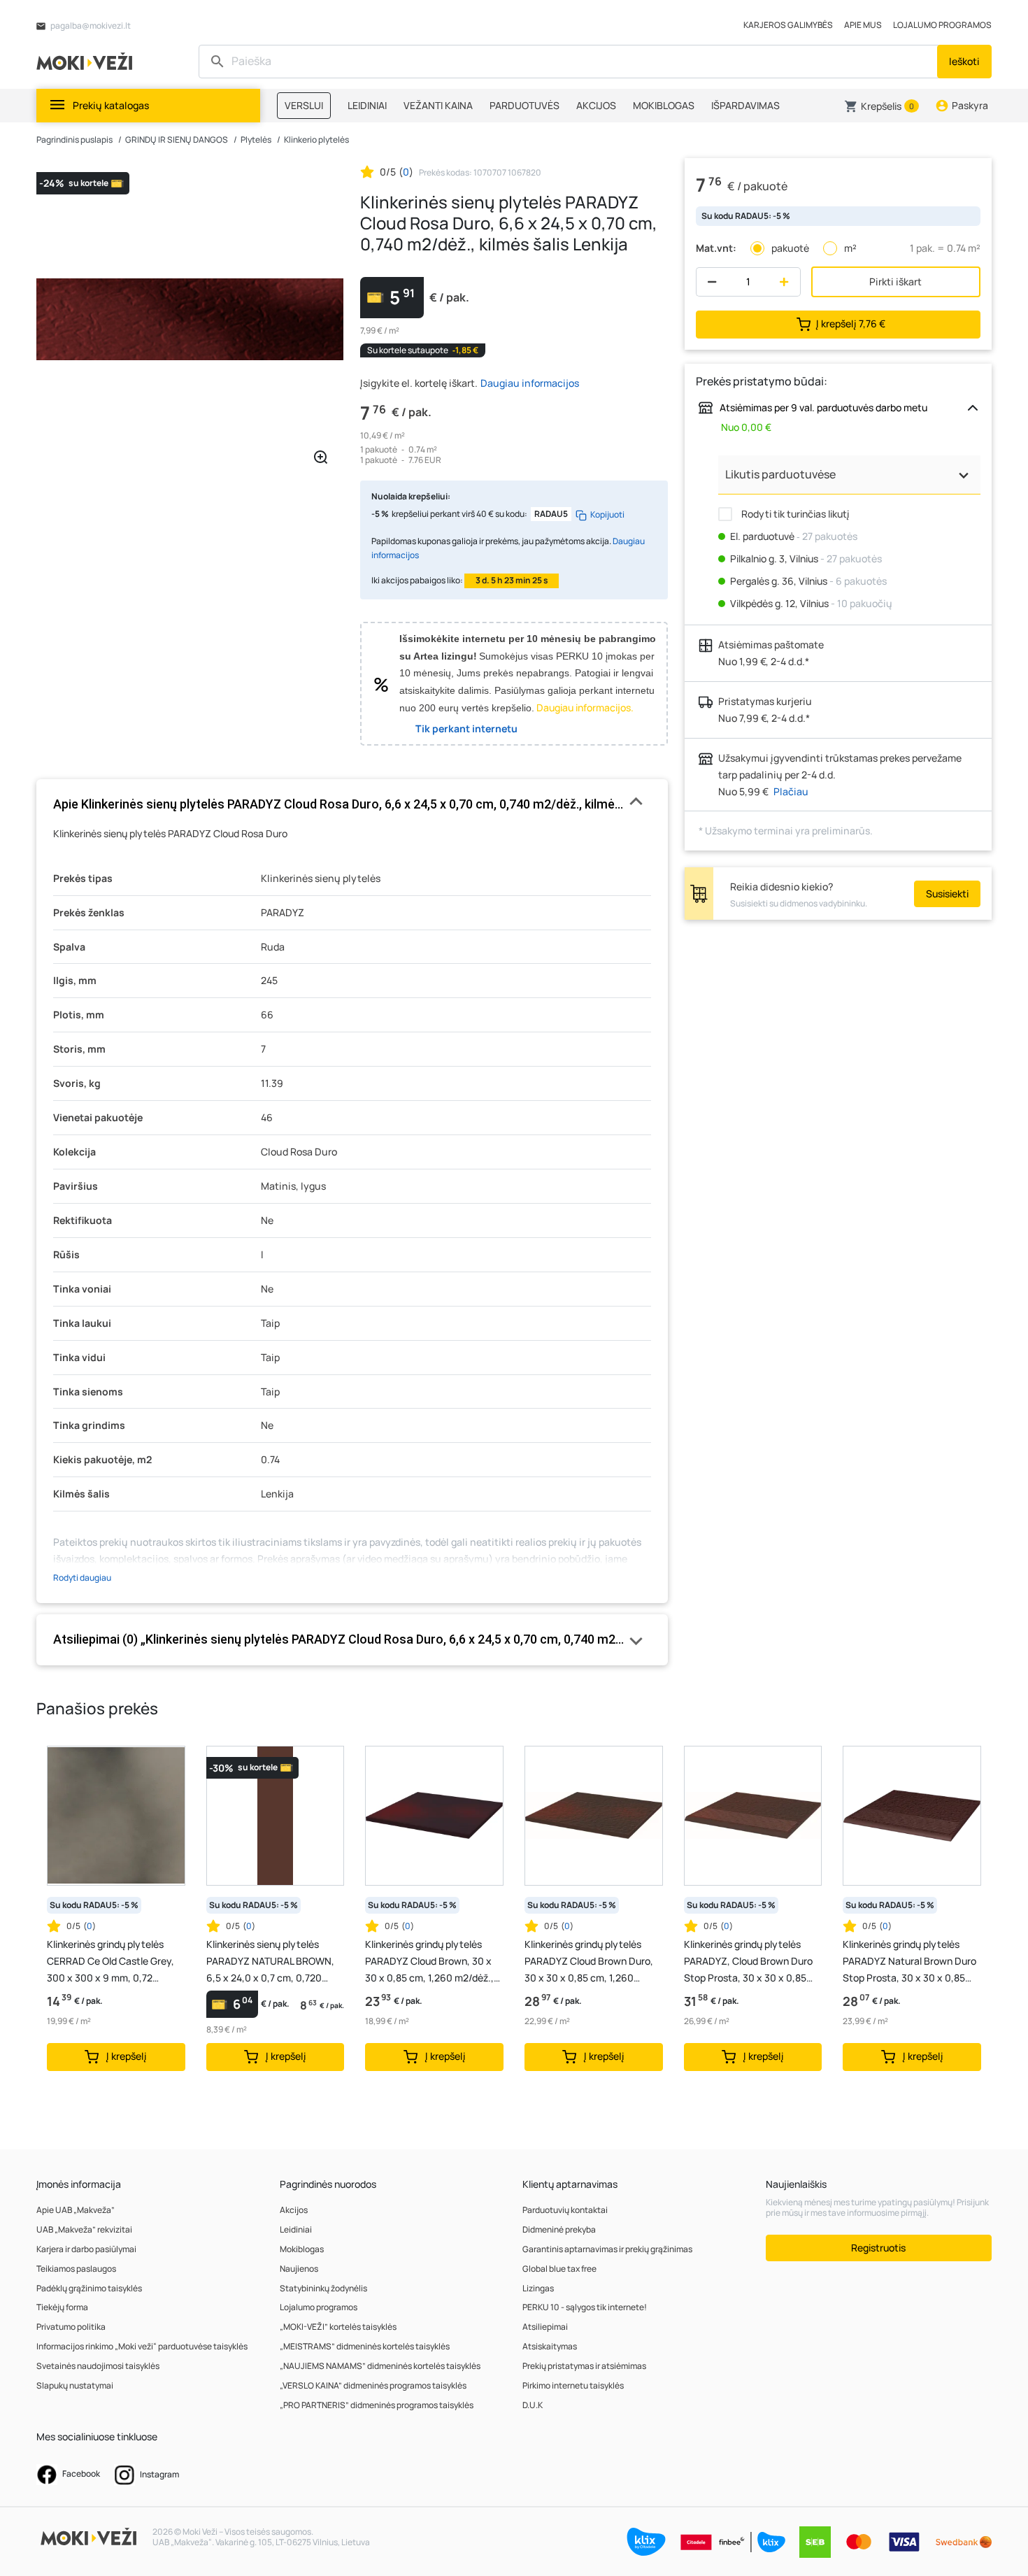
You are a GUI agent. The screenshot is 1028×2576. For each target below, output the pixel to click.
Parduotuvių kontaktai (565, 2210)
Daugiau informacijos (530, 383)
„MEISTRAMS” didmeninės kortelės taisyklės (365, 2346)
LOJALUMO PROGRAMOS (942, 25)
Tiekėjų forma (62, 2307)
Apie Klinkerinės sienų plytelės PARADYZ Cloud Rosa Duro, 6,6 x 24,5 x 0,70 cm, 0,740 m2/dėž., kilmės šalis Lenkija (352, 804)
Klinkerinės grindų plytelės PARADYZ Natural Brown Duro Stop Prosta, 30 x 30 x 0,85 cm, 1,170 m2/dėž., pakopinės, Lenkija (909, 1962)
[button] (881, 106)
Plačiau (791, 791)
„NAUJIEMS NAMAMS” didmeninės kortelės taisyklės (380, 2366)
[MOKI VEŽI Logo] (87, 61)
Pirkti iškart (895, 282)
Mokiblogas (302, 2249)
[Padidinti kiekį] (787, 282)
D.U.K (533, 2405)
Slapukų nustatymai (75, 2385)
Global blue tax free (559, 2269)
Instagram (159, 2474)
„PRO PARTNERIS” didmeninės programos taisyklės (377, 2405)
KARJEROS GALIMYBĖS (788, 25)
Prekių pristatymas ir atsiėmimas (584, 2366)
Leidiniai (296, 2229)
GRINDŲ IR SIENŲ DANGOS (177, 140)
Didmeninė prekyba (559, 2229)
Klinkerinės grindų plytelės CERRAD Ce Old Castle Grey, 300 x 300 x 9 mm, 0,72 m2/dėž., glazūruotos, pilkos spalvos (110, 1962)
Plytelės (256, 140)
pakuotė (790, 248)
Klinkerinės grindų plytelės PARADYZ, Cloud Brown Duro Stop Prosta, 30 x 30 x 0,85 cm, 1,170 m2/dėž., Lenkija (748, 1962)
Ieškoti (964, 61)
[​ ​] (570, 62)
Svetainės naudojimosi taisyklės (98, 2366)
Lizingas (538, 2288)
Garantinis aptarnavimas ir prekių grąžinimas (607, 2249)
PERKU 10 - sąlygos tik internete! (585, 2307)
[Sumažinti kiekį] (709, 282)
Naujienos (299, 2269)
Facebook (80, 2474)
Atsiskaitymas (550, 2346)
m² (850, 248)
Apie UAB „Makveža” (76, 2210)
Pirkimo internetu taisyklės (573, 2385)
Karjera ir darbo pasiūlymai (86, 2249)
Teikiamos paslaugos (76, 2269)
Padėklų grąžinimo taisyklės (89, 2288)
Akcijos (294, 2210)
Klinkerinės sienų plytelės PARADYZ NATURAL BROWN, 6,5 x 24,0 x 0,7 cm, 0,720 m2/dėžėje (270, 1962)
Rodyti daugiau (82, 1578)
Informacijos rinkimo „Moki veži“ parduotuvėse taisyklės (142, 2346)
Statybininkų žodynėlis (323, 2288)
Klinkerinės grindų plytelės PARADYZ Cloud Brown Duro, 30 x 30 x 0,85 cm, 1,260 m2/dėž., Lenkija (589, 1962)
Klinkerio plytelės (316, 140)
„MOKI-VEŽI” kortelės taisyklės (338, 2327)
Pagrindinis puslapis (74, 140)
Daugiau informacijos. (585, 707)
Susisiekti (947, 894)
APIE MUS (863, 25)
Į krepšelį (851, 323)
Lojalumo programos (319, 2307)
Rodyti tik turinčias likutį (794, 514)
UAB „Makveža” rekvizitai (84, 2229)
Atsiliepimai (545, 2327)
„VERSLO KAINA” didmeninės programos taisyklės (373, 2385)
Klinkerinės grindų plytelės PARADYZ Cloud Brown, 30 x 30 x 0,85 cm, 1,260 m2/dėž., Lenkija (429, 1962)
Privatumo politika (71, 2327)
